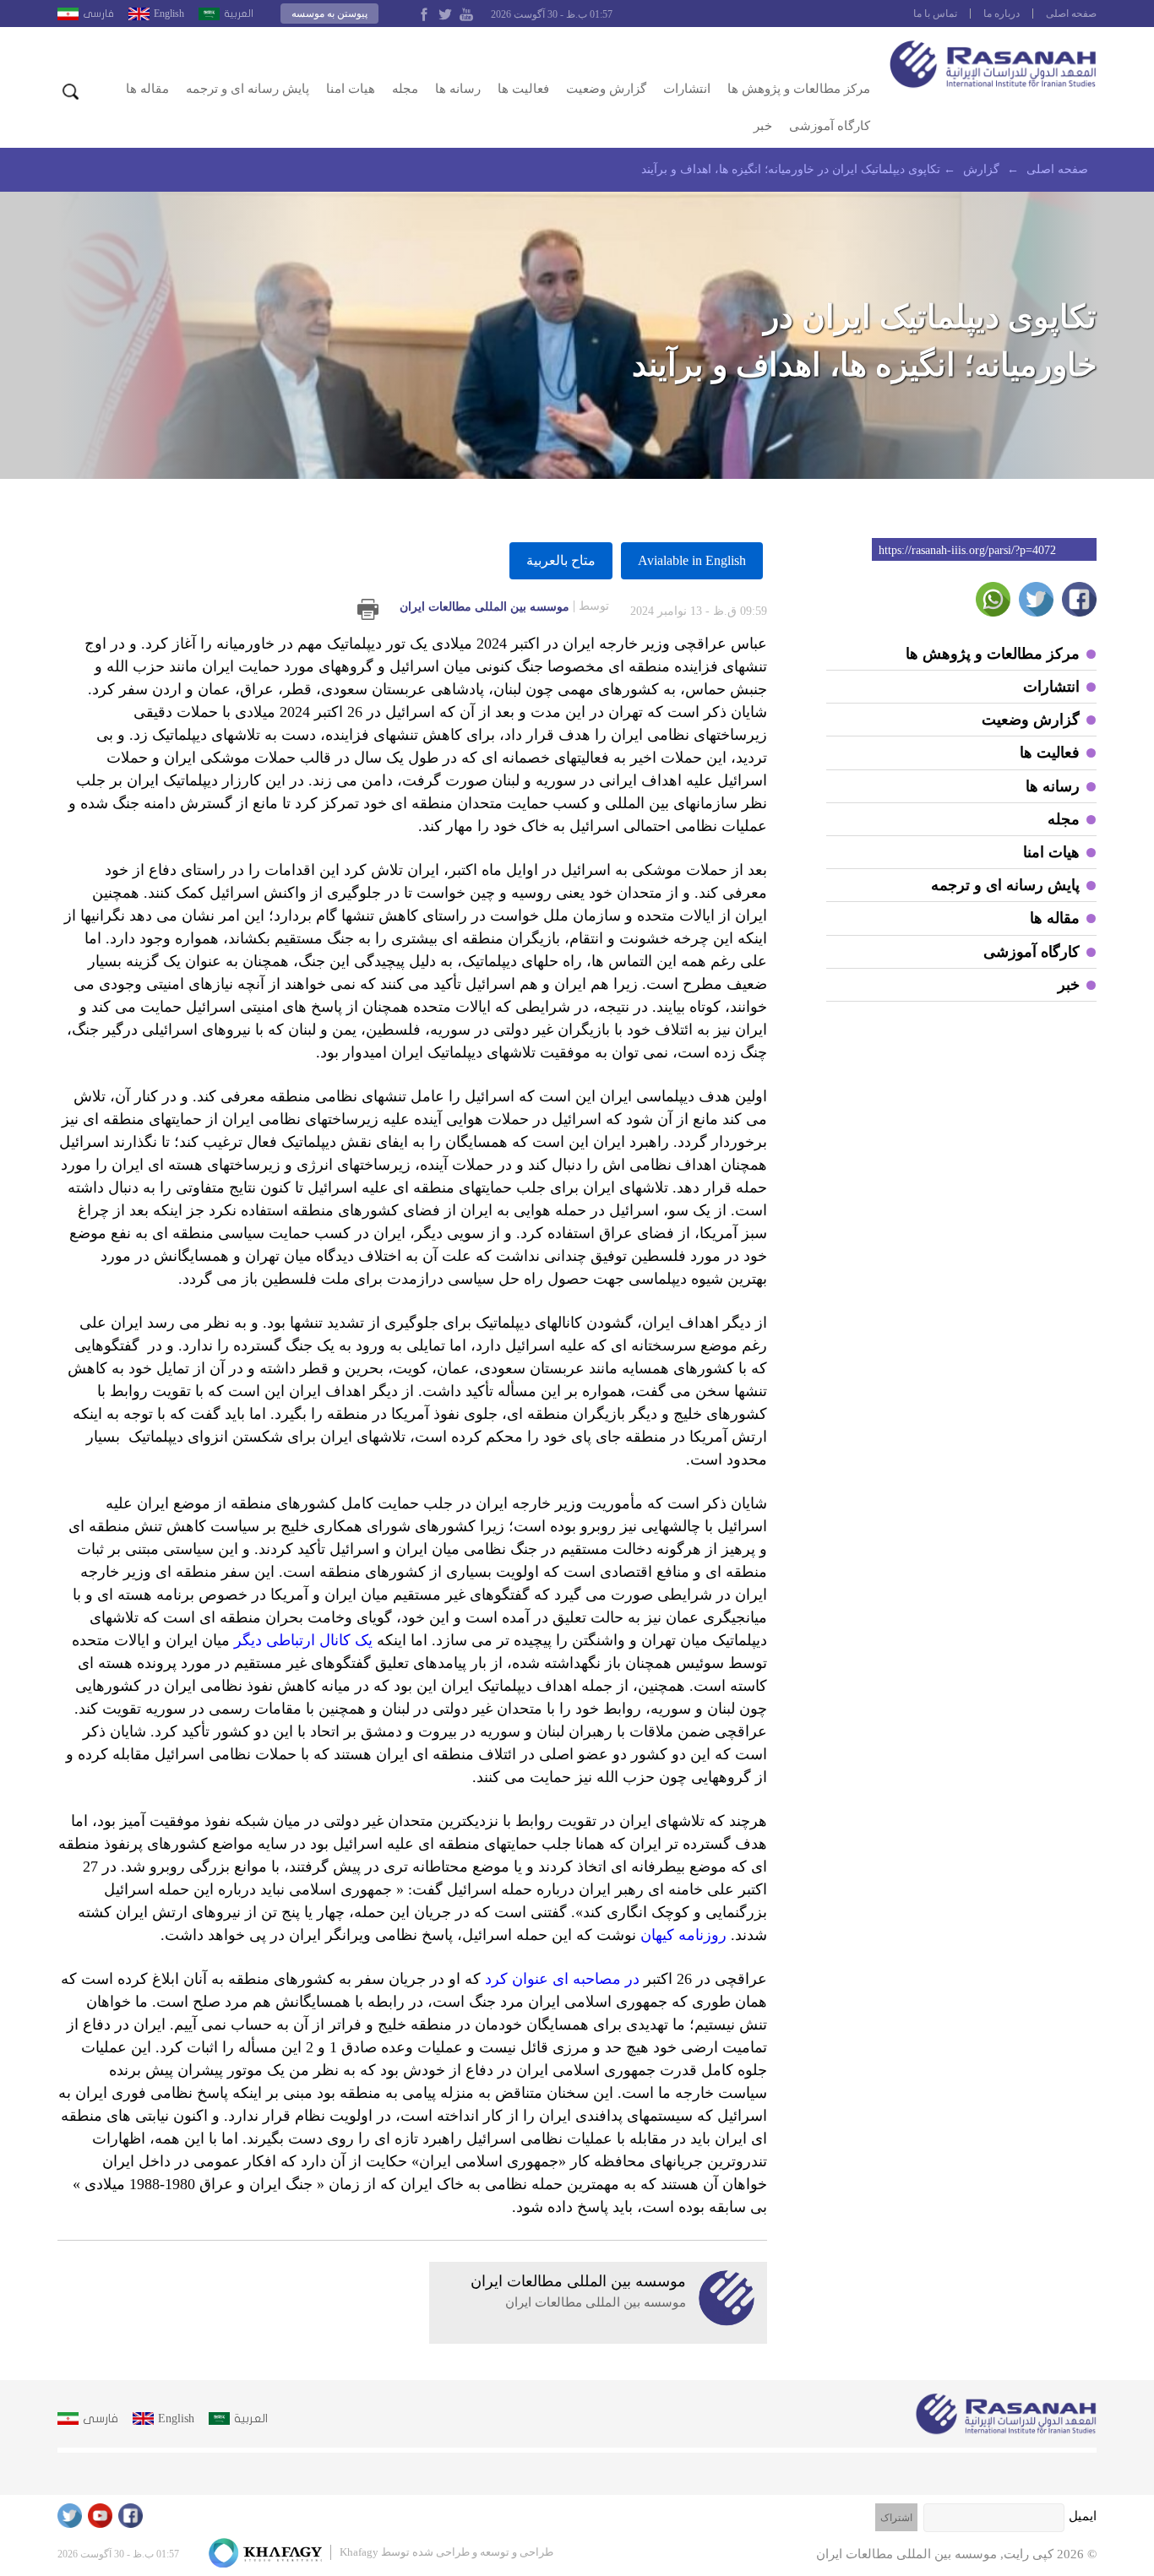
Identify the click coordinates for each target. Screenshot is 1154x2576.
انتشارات (687, 89)
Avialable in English (692, 560)
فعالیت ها (523, 89)
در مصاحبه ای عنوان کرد (562, 1979)
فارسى (98, 14)
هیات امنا (351, 89)
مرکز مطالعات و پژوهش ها (799, 89)
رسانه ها (458, 89)
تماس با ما (935, 14)
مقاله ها (147, 89)
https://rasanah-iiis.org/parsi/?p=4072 (967, 550)
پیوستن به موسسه (329, 14)
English (169, 14)
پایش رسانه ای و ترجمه (248, 89)
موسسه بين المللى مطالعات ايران (504, 606)
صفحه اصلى (1071, 14)
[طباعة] (368, 609)
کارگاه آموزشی (830, 126)
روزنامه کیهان (683, 1935)
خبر (763, 126)
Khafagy (359, 2552)
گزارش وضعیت (606, 89)
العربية (239, 14)
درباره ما (1002, 14)
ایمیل (1083, 2516)
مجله (405, 89)
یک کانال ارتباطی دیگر (303, 1640)
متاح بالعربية (561, 560)
